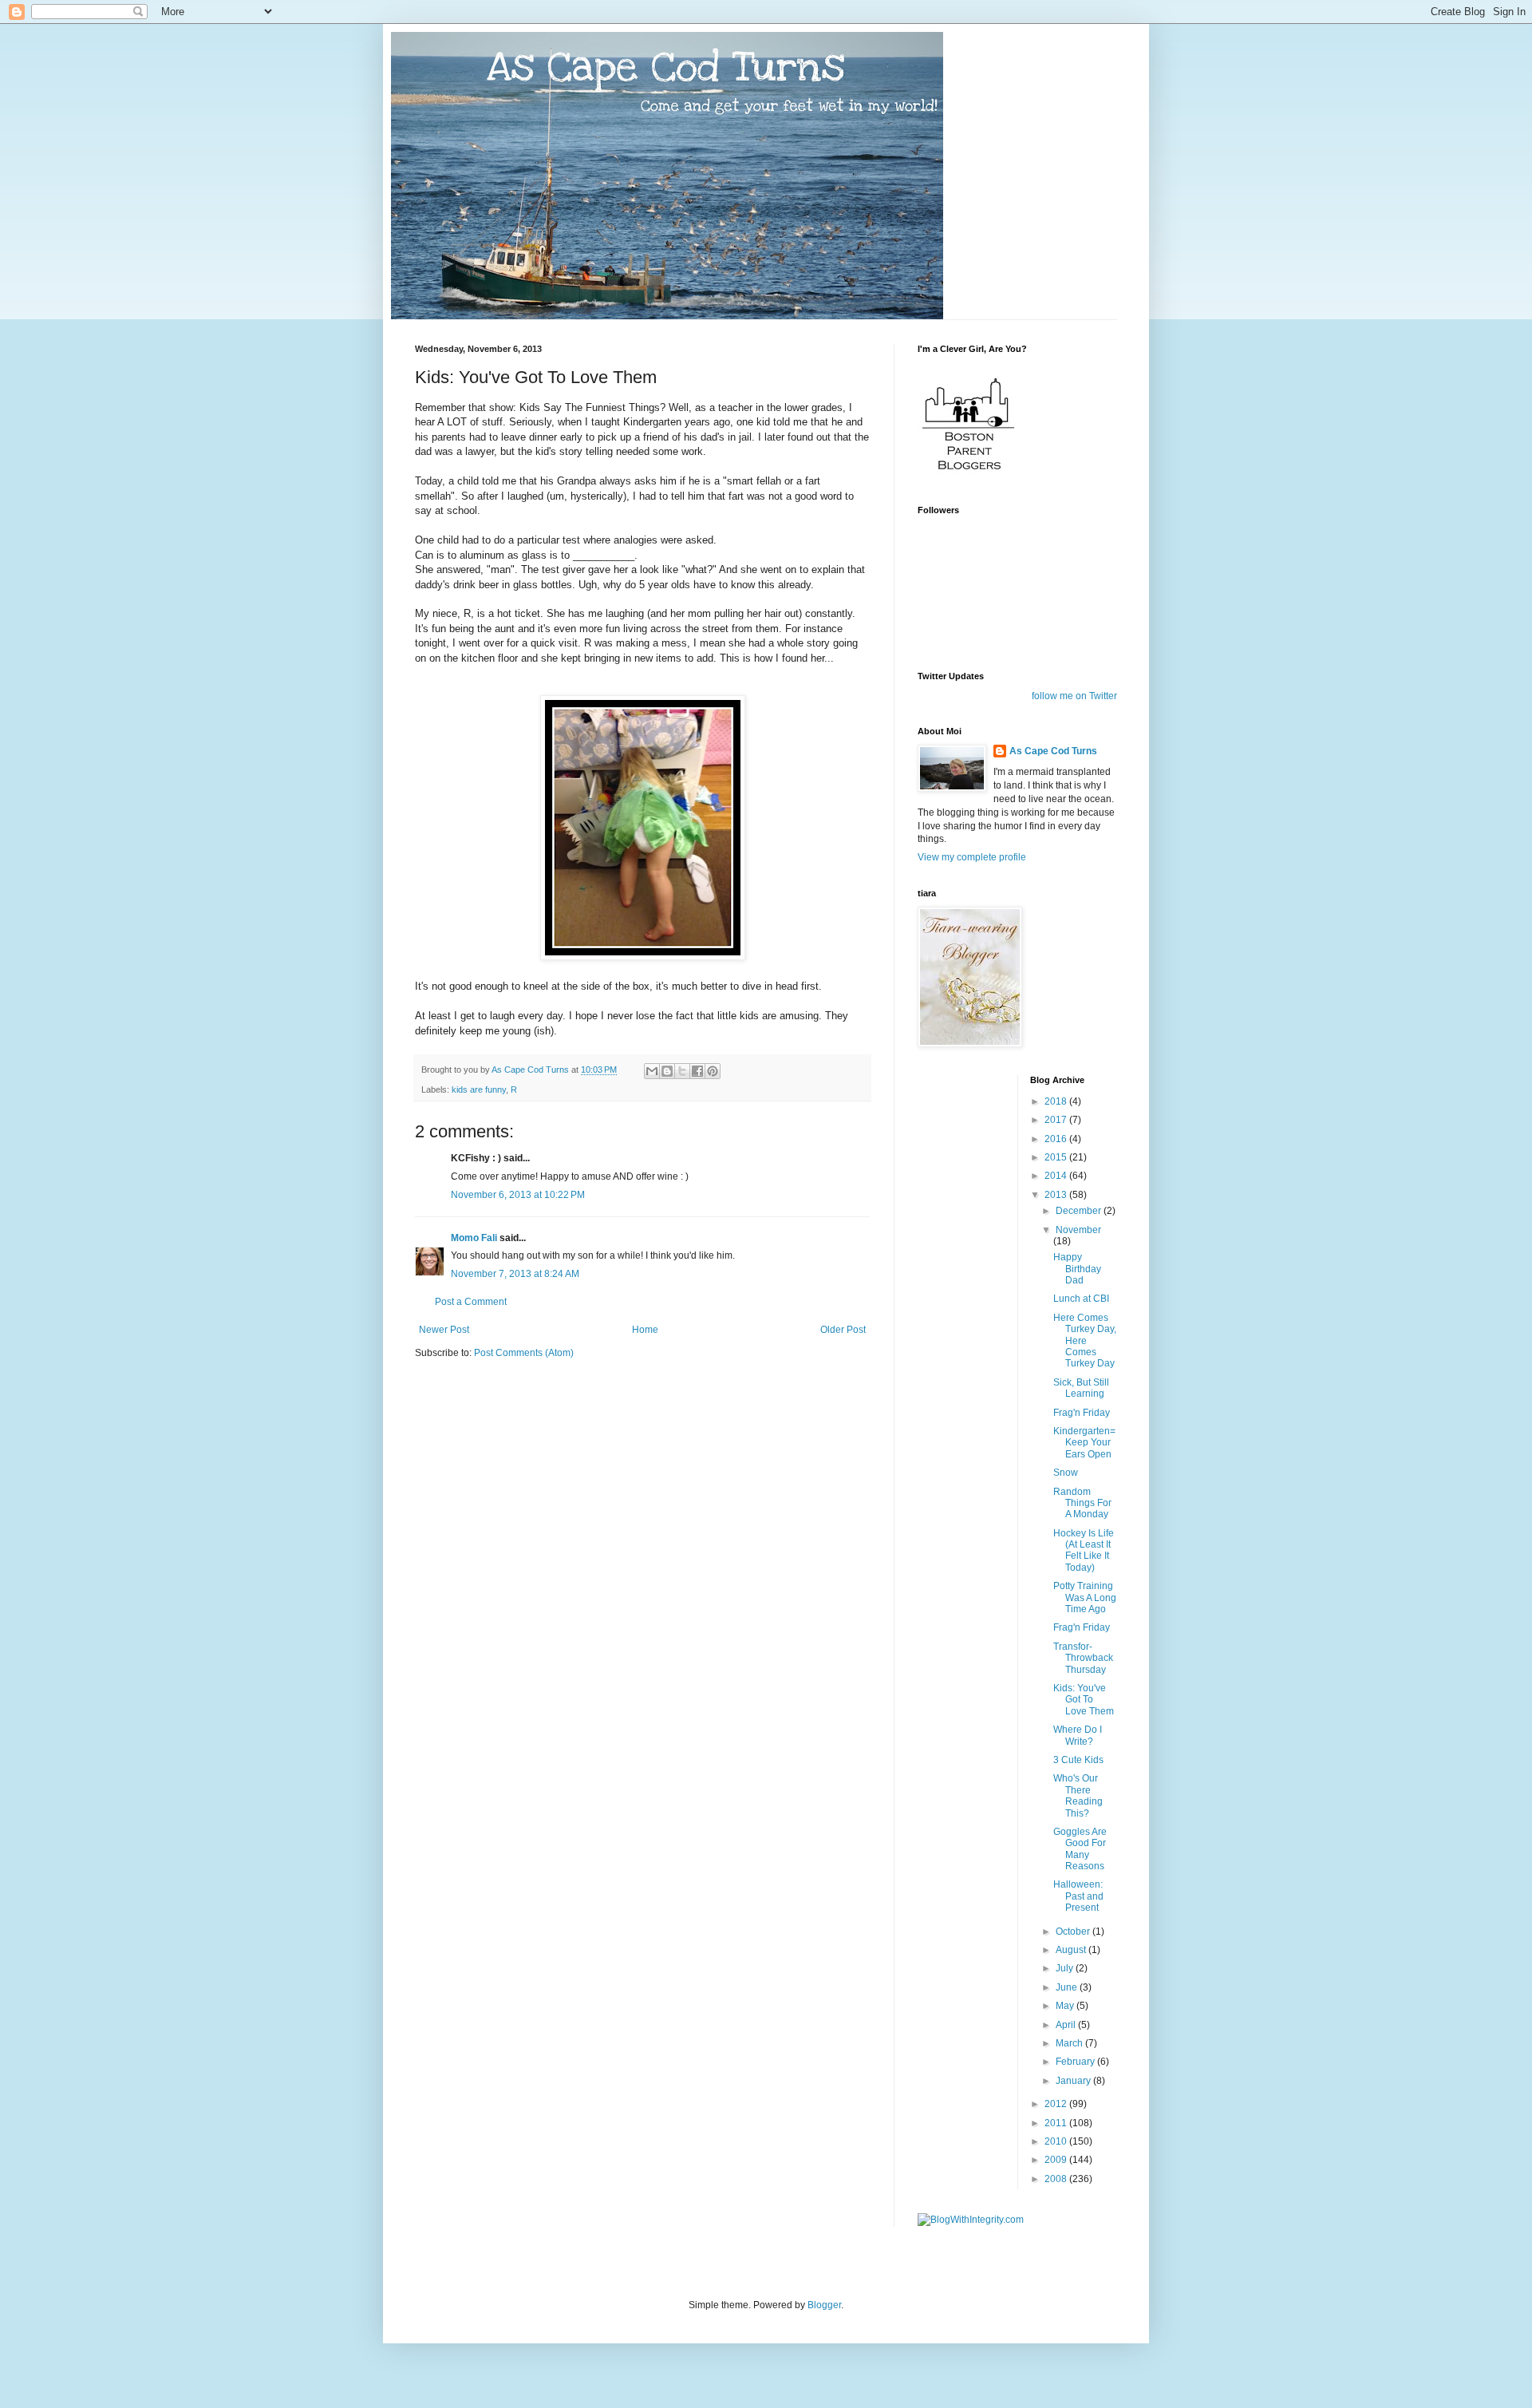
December (1080, 1211)
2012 (1057, 2104)
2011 (1057, 2123)
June (1068, 1987)
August (1072, 1950)
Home (645, 1330)
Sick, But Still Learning (1081, 1388)
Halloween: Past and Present (1078, 1896)
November (1078, 1230)
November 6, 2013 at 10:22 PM (518, 1195)
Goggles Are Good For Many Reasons (1080, 1849)
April (1067, 2025)
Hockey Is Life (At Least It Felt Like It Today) (1084, 1550)
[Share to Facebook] (697, 1071)
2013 (1057, 1195)
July (1066, 1968)
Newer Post (444, 1330)
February (1076, 2062)
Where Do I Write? (1078, 1735)
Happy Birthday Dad (1077, 1269)
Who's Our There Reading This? (1078, 1795)
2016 (1057, 1139)
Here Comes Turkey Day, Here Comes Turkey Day (1085, 1341)
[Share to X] (682, 1071)
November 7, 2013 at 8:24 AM (515, 1274)
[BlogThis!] (667, 1071)
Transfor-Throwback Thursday (1083, 1658)
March (1070, 2043)
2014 (1057, 1176)
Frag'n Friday (1082, 1413)
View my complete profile (972, 857)
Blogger (824, 2305)
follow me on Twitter (1074, 696)
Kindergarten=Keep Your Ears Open (1084, 1443)
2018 (1057, 1101)
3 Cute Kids (1078, 1760)
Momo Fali (474, 1238)
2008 (1057, 2179)
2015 (1057, 1157)
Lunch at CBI (1081, 1299)
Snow (1066, 1473)
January (1074, 2081)
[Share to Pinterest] (713, 1071)
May (1066, 2006)
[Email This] (652, 1071)
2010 (1057, 2141)
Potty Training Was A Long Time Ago (1085, 1597)
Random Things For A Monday (1082, 1503)
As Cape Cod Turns (1053, 751)
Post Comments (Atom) (524, 1353)
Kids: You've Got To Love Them (1084, 1700)
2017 (1057, 1120)
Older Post (843, 1330)
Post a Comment (471, 1302)
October (1074, 1932)
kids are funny (479, 1089)
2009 (1057, 2160)
